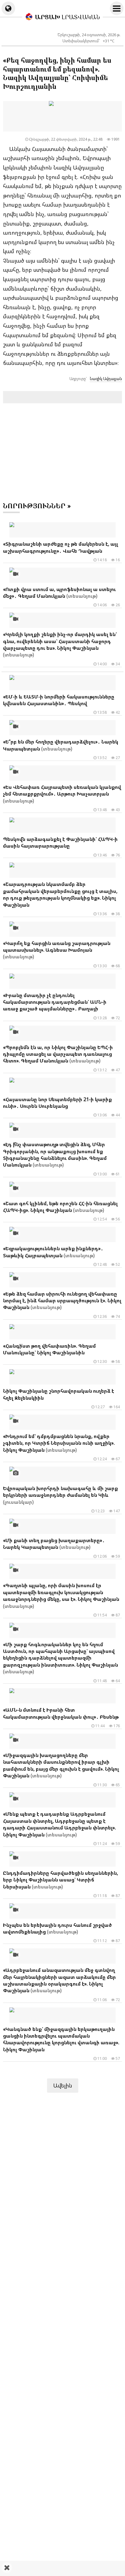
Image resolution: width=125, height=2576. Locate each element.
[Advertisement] (62, 2568)
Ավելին (63, 2085)
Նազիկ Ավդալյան (106, 379)
